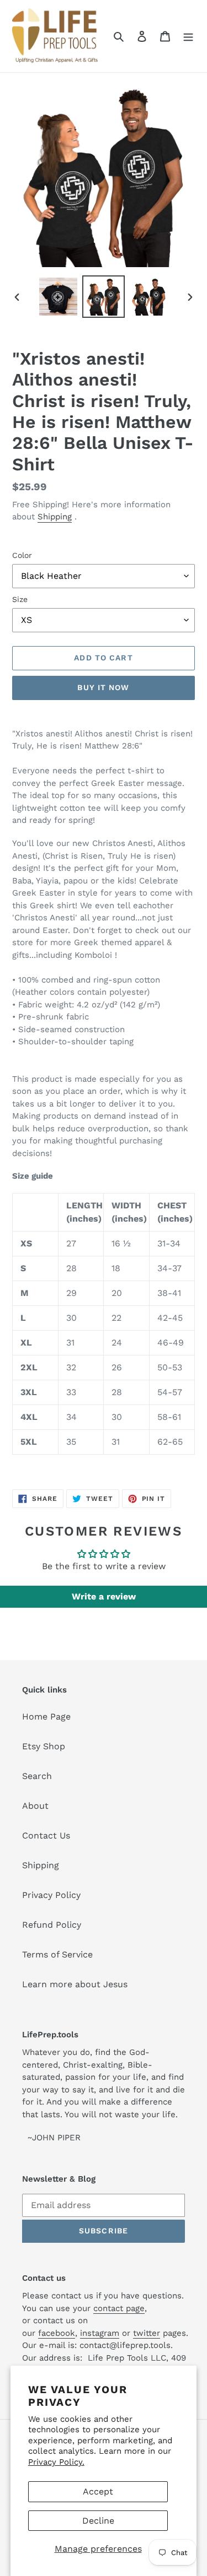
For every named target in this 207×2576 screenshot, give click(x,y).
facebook (57, 2333)
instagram (100, 2333)
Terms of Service (57, 1954)
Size (20, 599)
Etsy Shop (44, 1746)
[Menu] (188, 36)
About (35, 1806)
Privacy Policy (51, 1895)
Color (22, 555)
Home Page (46, 1717)
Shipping (55, 517)
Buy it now (103, 687)
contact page (119, 2308)
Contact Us (46, 1835)
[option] (59, 297)
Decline (98, 2521)
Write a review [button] (104, 1596)
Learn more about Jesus (75, 1984)
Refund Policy (52, 1925)
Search (37, 1776)
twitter (147, 2333)
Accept (98, 2491)
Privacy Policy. (56, 2462)
